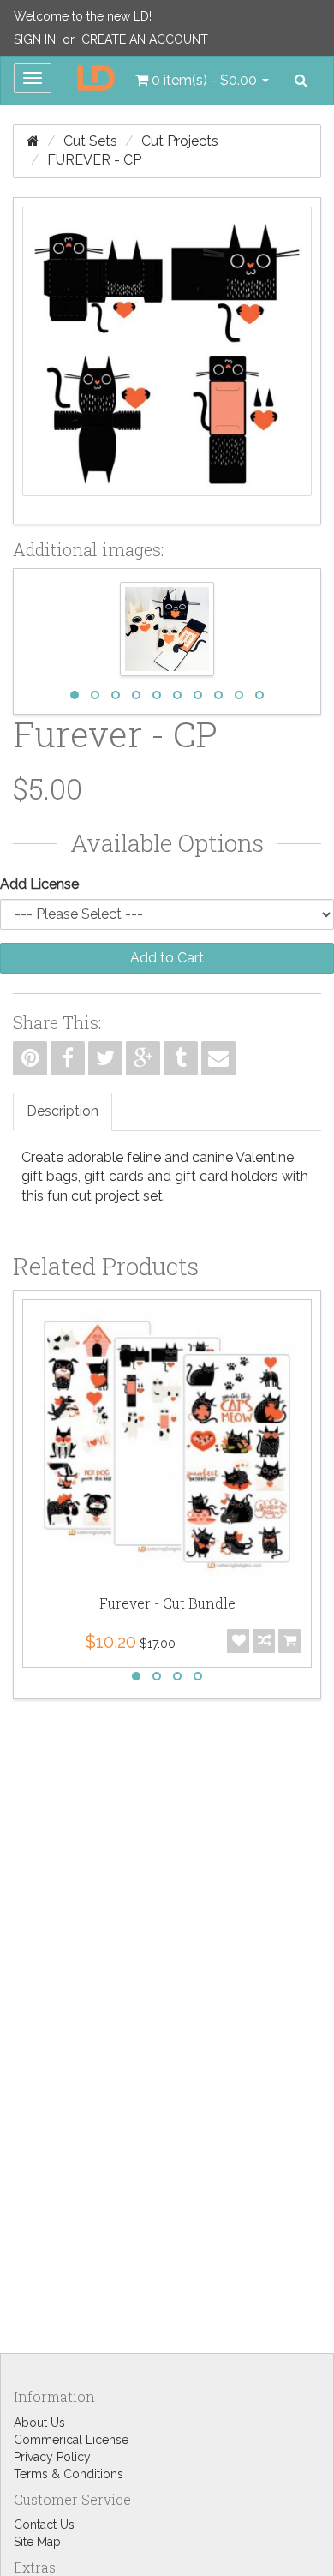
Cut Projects (180, 141)
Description (63, 1111)
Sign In (35, 39)
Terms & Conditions (69, 2474)
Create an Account (145, 39)
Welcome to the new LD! (83, 16)
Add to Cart (167, 958)
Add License (39, 884)
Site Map (37, 2542)
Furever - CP (94, 160)
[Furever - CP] (167, 361)
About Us (39, 2423)
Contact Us (44, 2525)
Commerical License (71, 2440)
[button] (202, 81)
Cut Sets (90, 141)
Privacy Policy (52, 2457)
